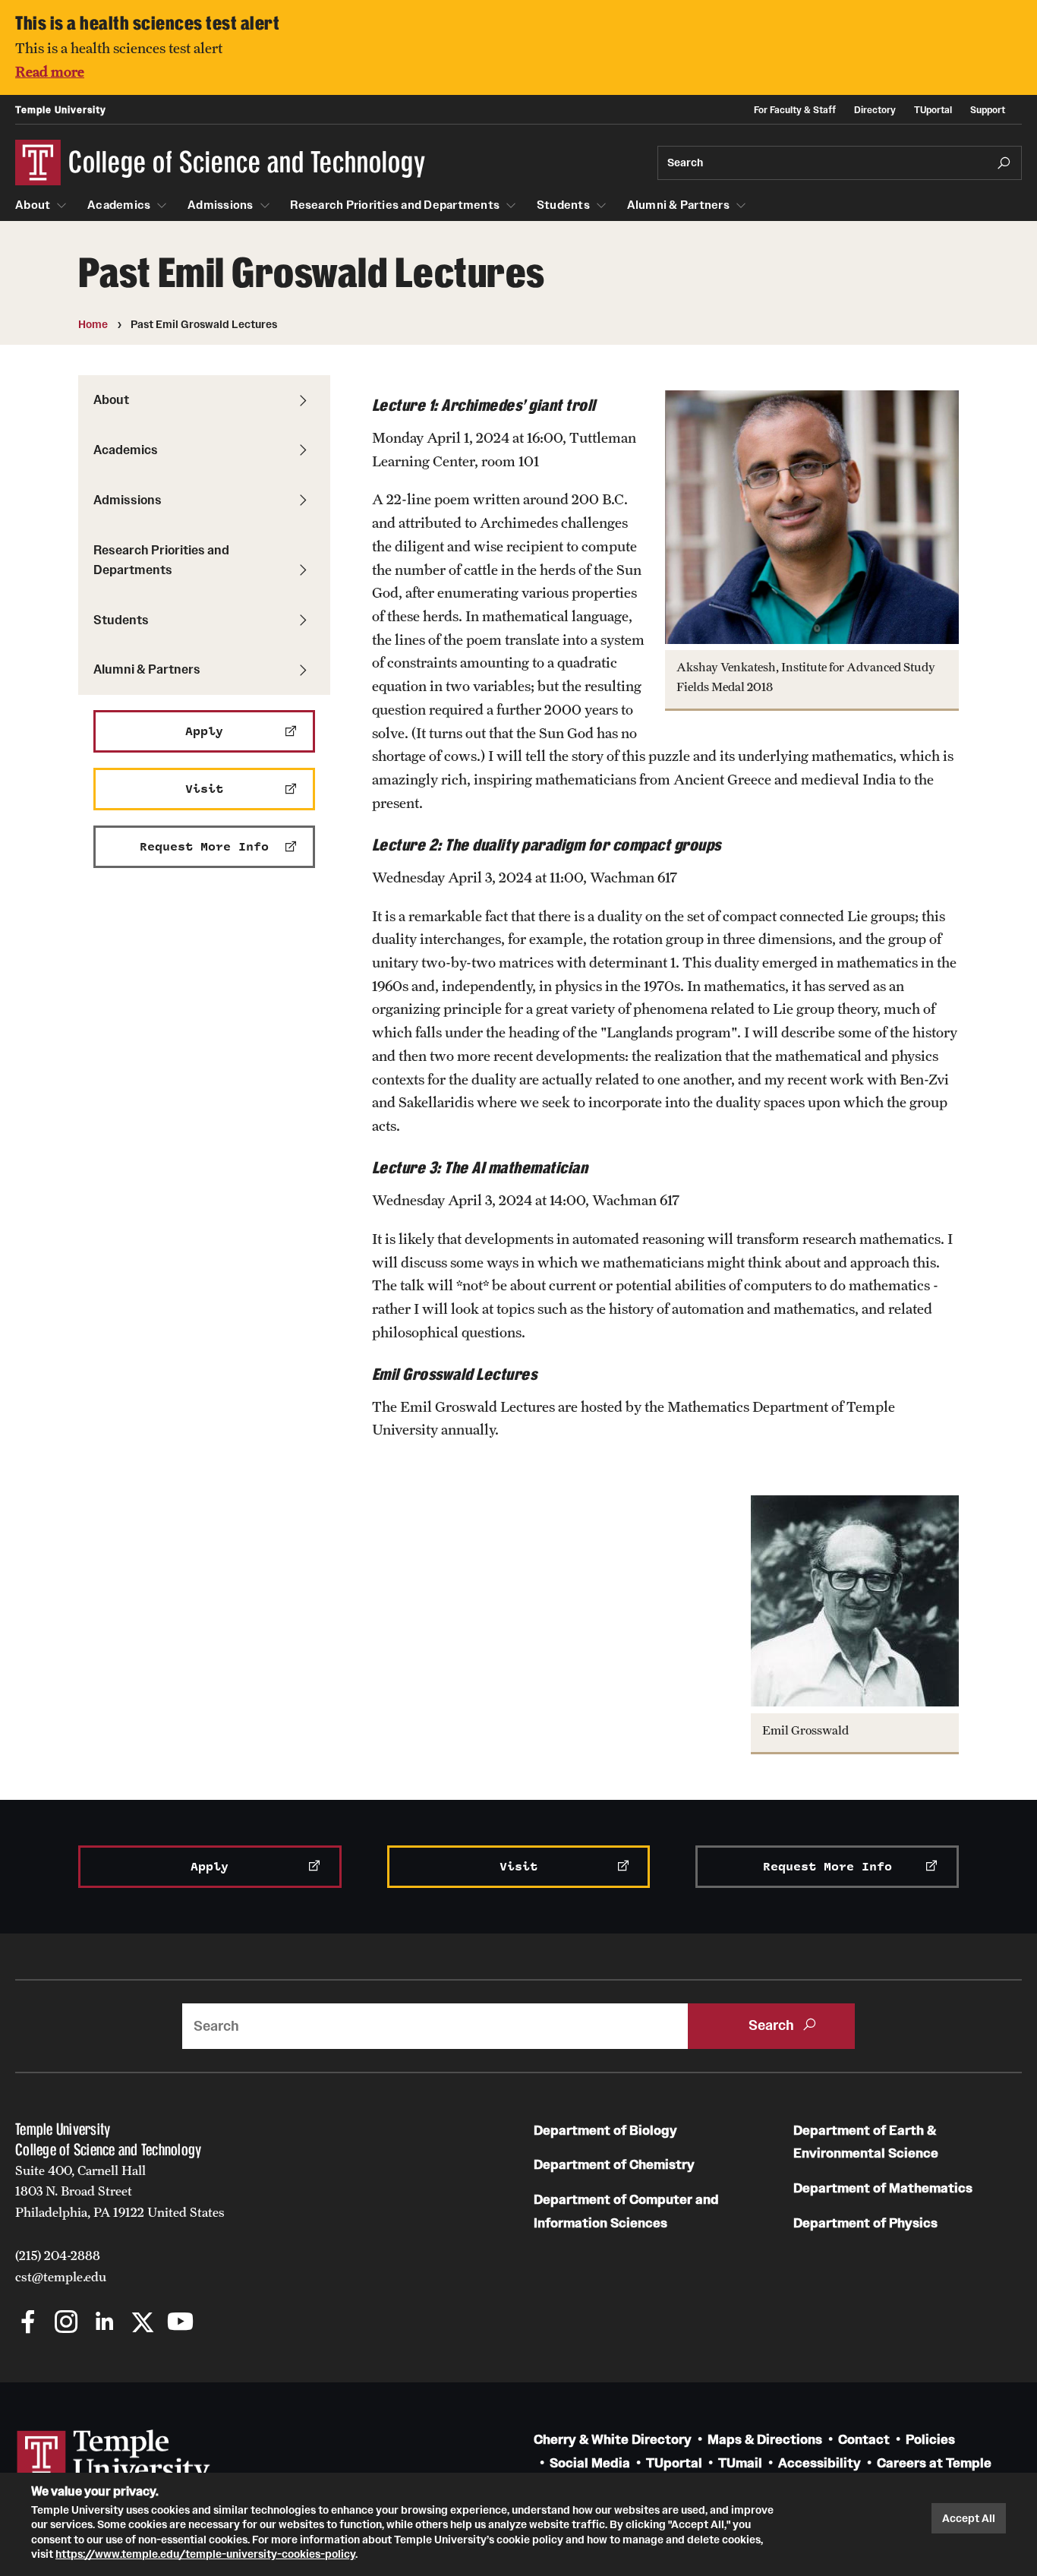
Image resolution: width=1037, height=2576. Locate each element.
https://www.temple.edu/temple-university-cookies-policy (205, 2554)
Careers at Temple (934, 2463)
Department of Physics (865, 2223)
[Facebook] (28, 2323)
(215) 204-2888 (58, 2256)
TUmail (740, 2463)
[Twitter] (142, 2323)
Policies (930, 2440)
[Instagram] (66, 2323)
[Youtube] (180, 2323)
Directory (875, 110)
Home (93, 324)
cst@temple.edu (61, 2277)
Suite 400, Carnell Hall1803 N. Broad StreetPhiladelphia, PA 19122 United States (120, 2191)
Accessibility (820, 2463)
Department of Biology (605, 2131)
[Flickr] (218, 2323)
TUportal (933, 110)
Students (563, 205)
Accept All (969, 2518)
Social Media (590, 2463)
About (33, 205)
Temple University (61, 110)
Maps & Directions (765, 2440)
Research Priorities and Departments (395, 205)
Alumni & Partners (678, 205)
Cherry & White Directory (613, 2440)
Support (988, 110)
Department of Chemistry (614, 2165)
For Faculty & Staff (795, 110)
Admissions (221, 205)
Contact (864, 2440)
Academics (119, 205)
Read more (50, 71)
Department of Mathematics (883, 2188)
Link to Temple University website (114, 2458)
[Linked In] (104, 2323)
